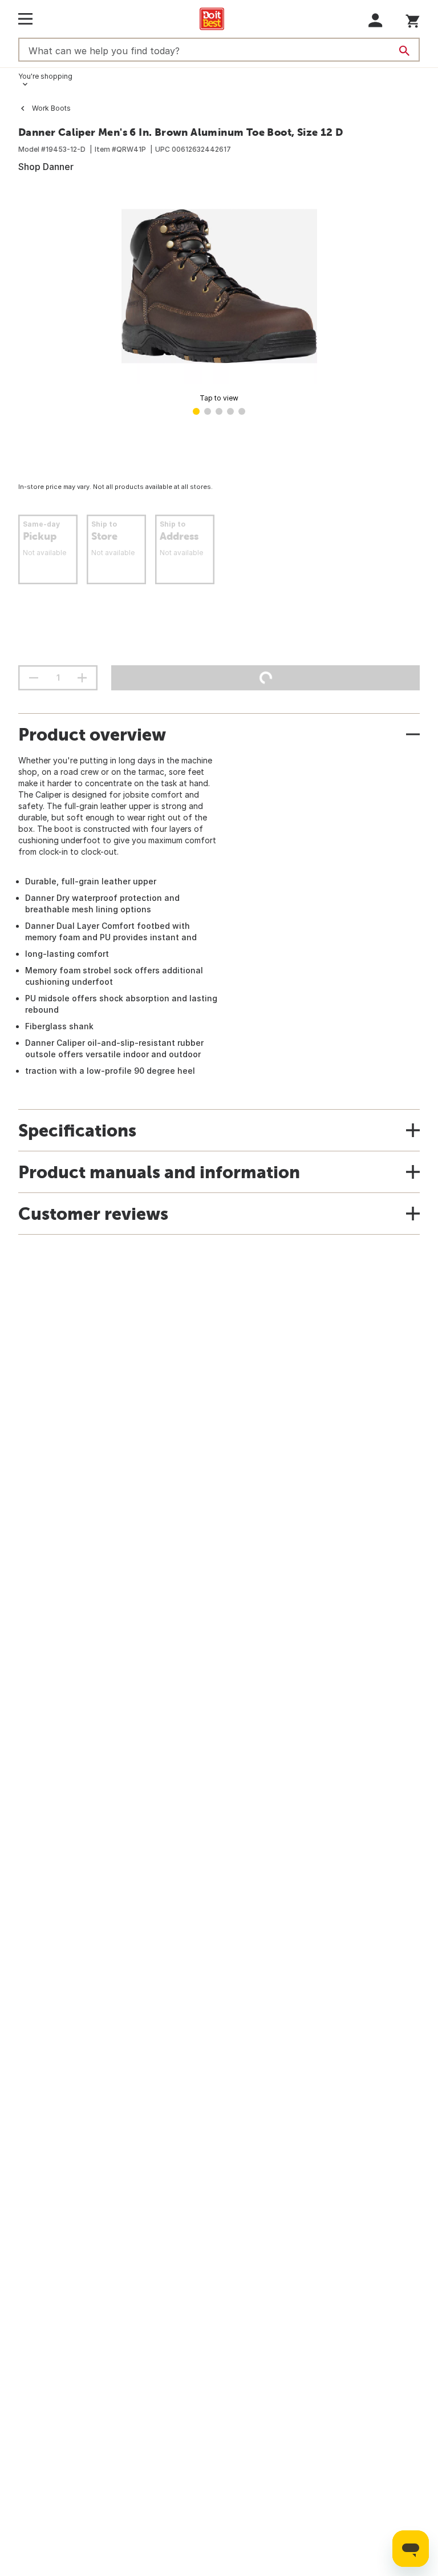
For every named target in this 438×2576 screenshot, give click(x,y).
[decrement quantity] (34, 678)
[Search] (404, 51)
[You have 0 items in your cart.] (413, 19)
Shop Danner (46, 167)
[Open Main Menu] (25, 19)
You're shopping (45, 76)
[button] (376, 20)
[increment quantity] (82, 678)
